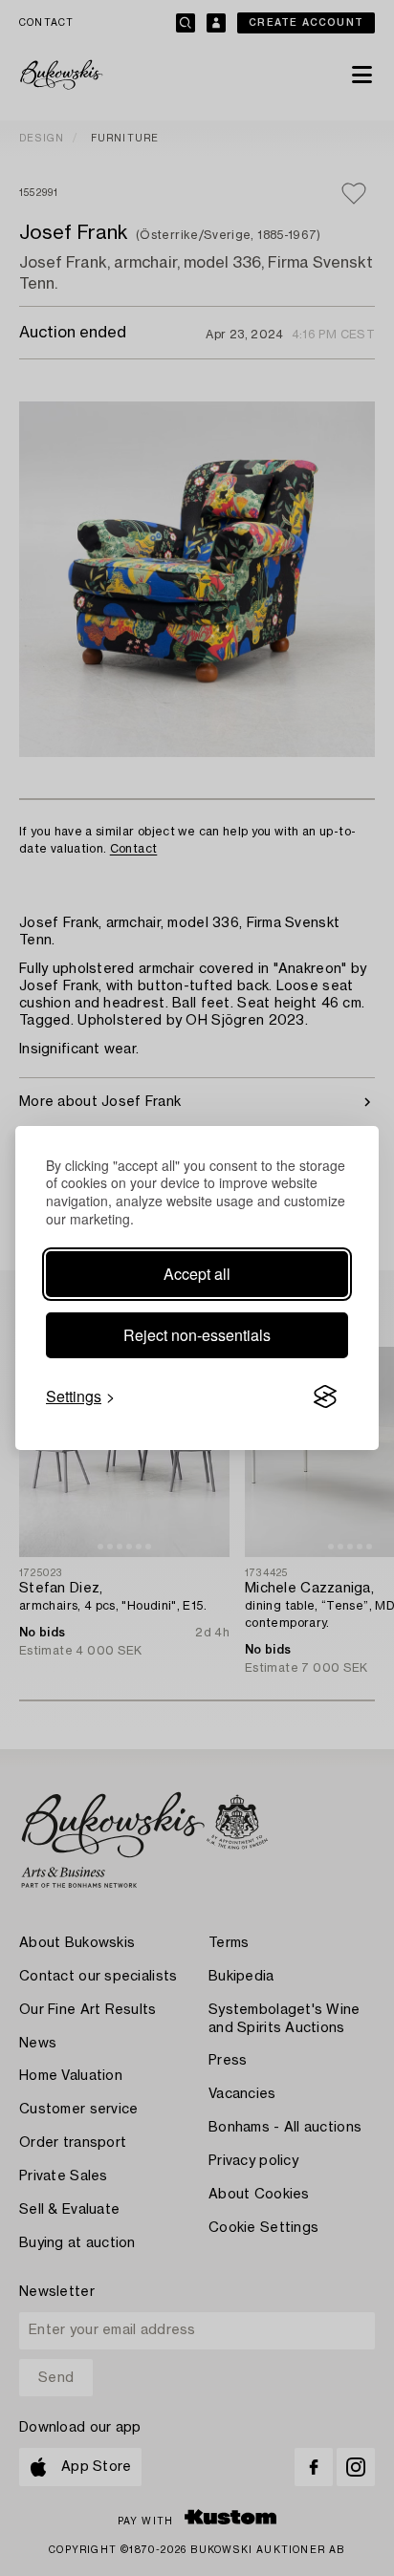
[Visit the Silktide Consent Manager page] (325, 1396)
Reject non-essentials (197, 1335)
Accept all (197, 1274)
